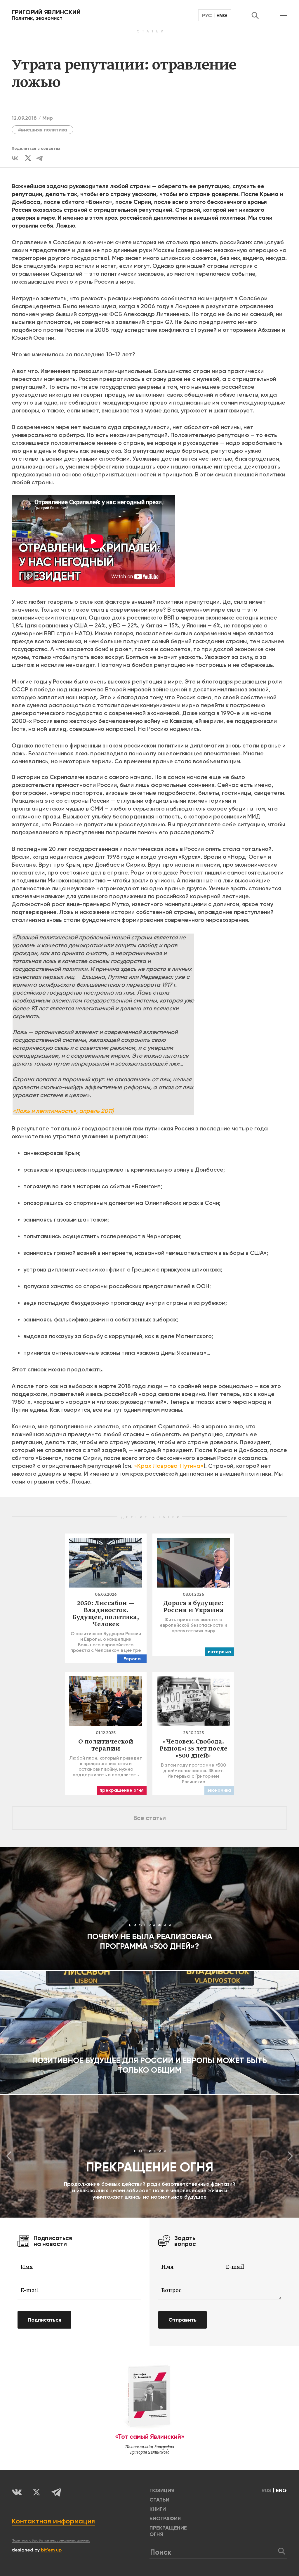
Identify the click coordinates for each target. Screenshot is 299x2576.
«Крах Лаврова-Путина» (169, 1466)
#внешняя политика (42, 130)
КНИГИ (158, 2509)
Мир (48, 118)
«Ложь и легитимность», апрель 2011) (63, 1111)
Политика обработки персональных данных (51, 2540)
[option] (149, 2156)
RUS (266, 2490)
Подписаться (44, 2320)
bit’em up (51, 2550)
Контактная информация (53, 2521)
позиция (162, 2490)
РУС (207, 15)
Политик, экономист (46, 15)
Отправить (182, 2320)
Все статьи (150, 1818)
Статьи (159, 2500)
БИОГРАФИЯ (165, 2518)
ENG (222, 15)
